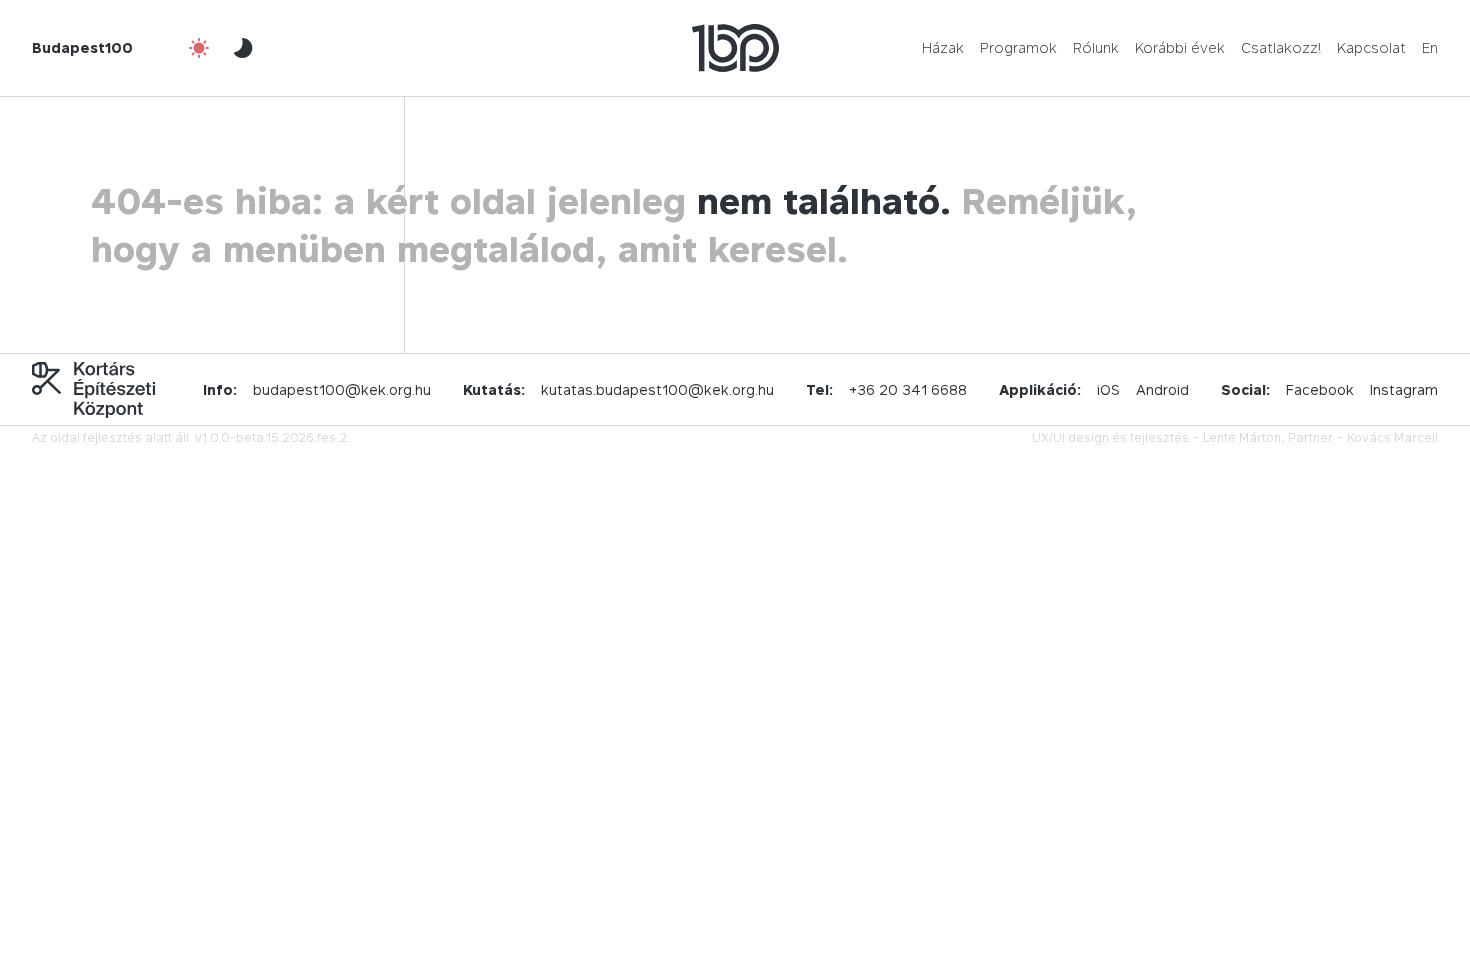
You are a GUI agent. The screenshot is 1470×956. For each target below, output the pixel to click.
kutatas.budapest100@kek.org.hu (657, 389)
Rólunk (1096, 47)
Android (1162, 389)
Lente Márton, (1244, 437)
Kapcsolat (1371, 47)
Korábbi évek (1180, 47)
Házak (943, 47)
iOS (1108, 389)
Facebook (1320, 389)
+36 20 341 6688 (908, 389)
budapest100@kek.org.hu (342, 389)
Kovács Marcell (1392, 437)
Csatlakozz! (1281, 47)
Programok (1018, 47)
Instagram (1404, 389)
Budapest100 (82, 47)
